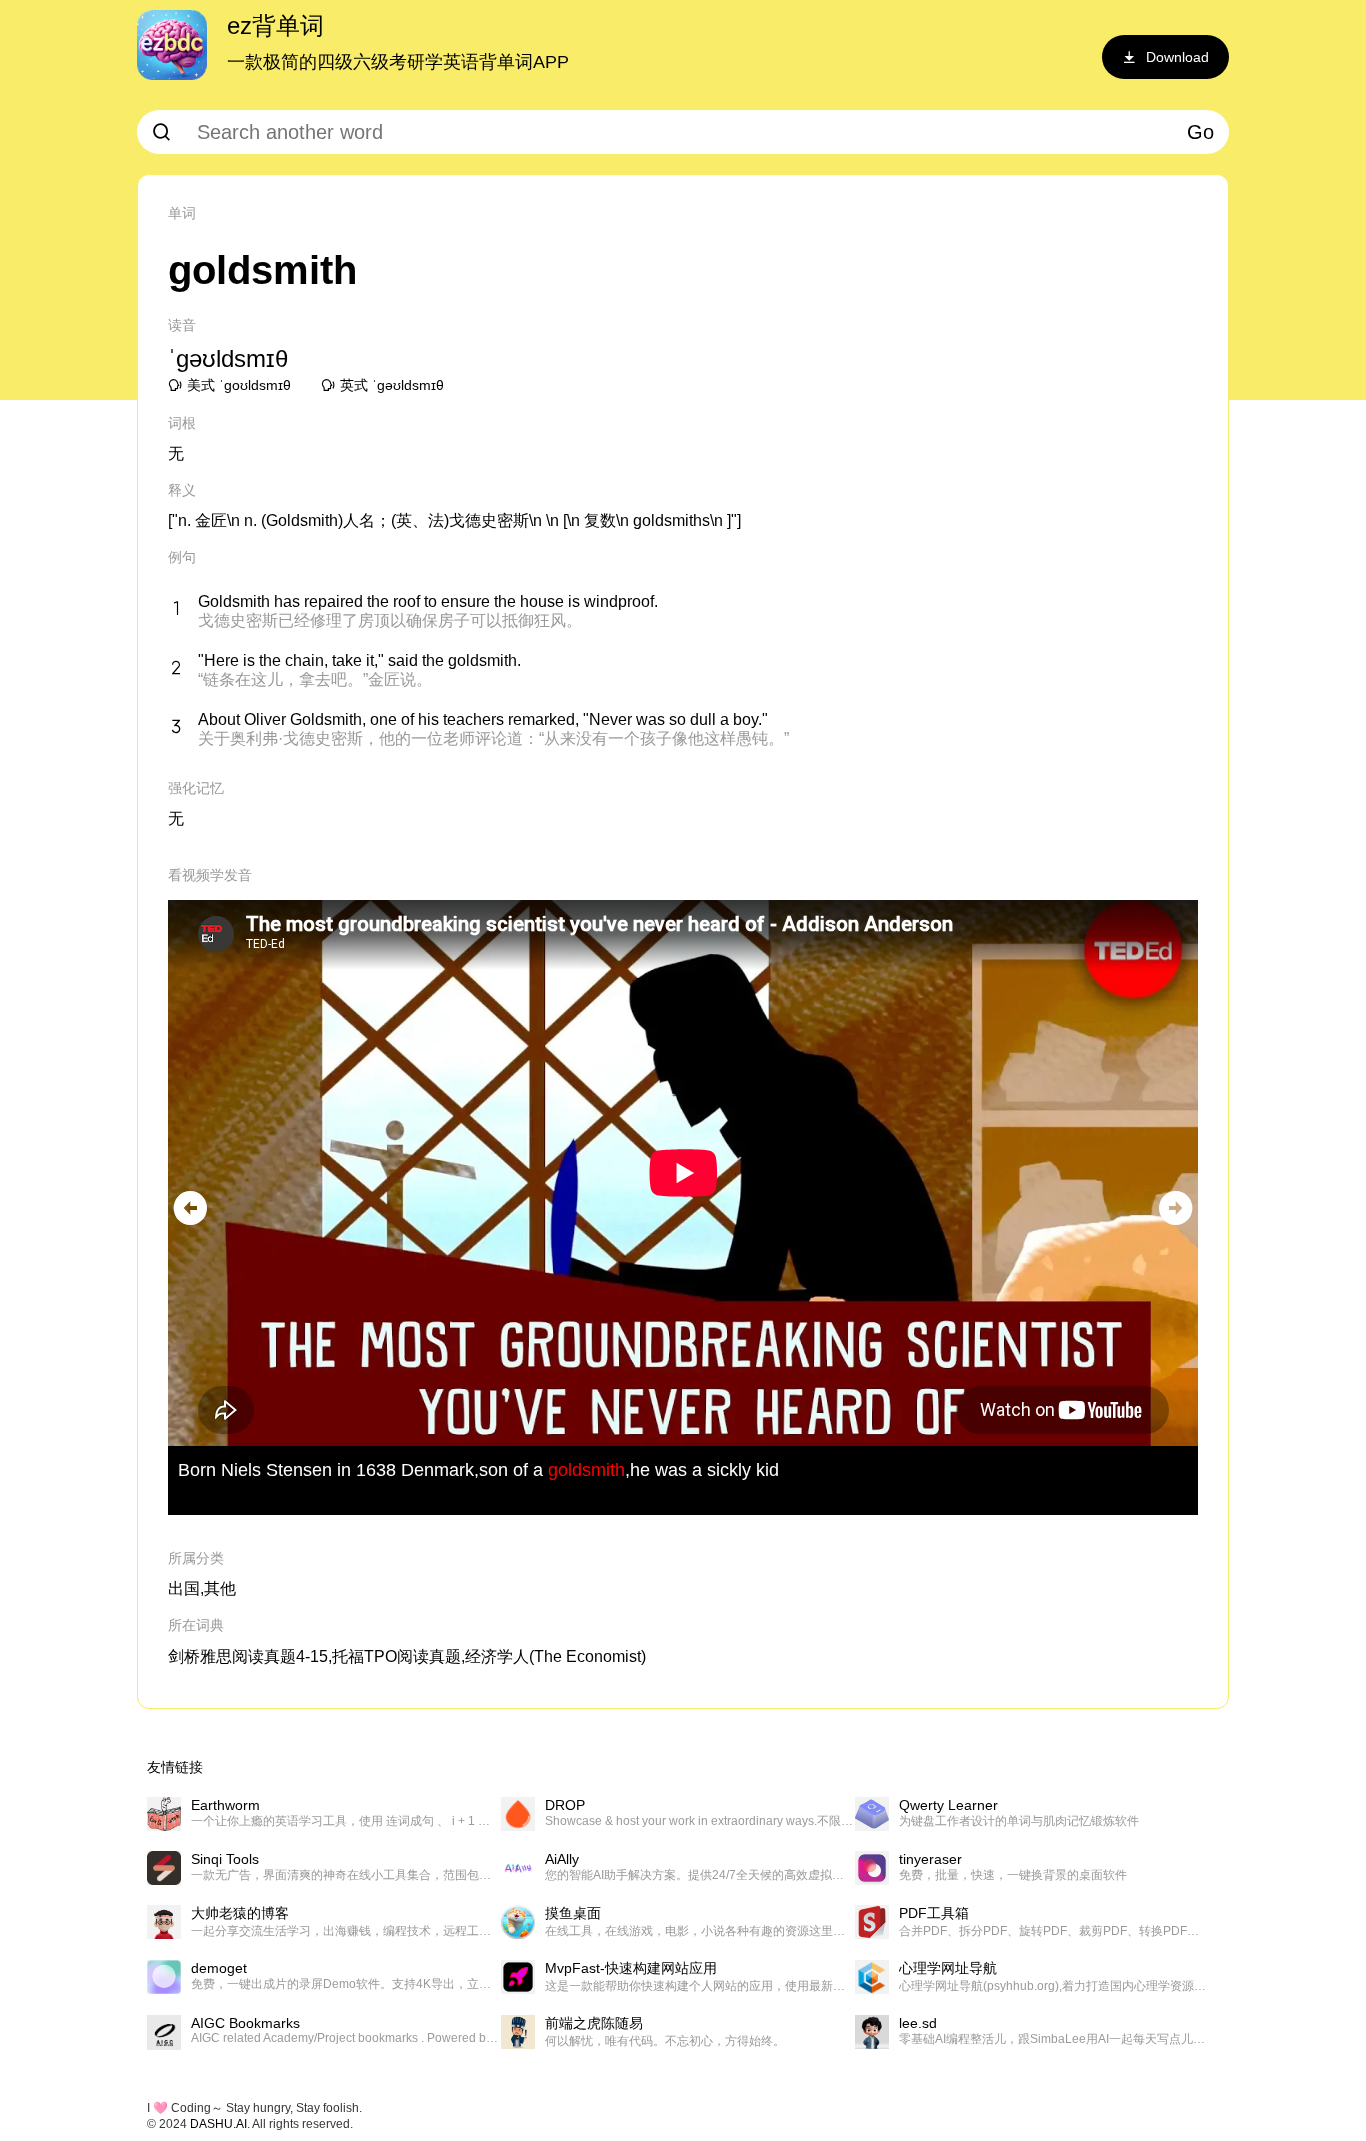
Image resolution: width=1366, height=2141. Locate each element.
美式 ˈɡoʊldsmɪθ (239, 385)
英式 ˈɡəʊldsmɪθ (392, 385)
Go (1200, 132)
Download (1177, 57)
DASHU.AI (218, 2124)
